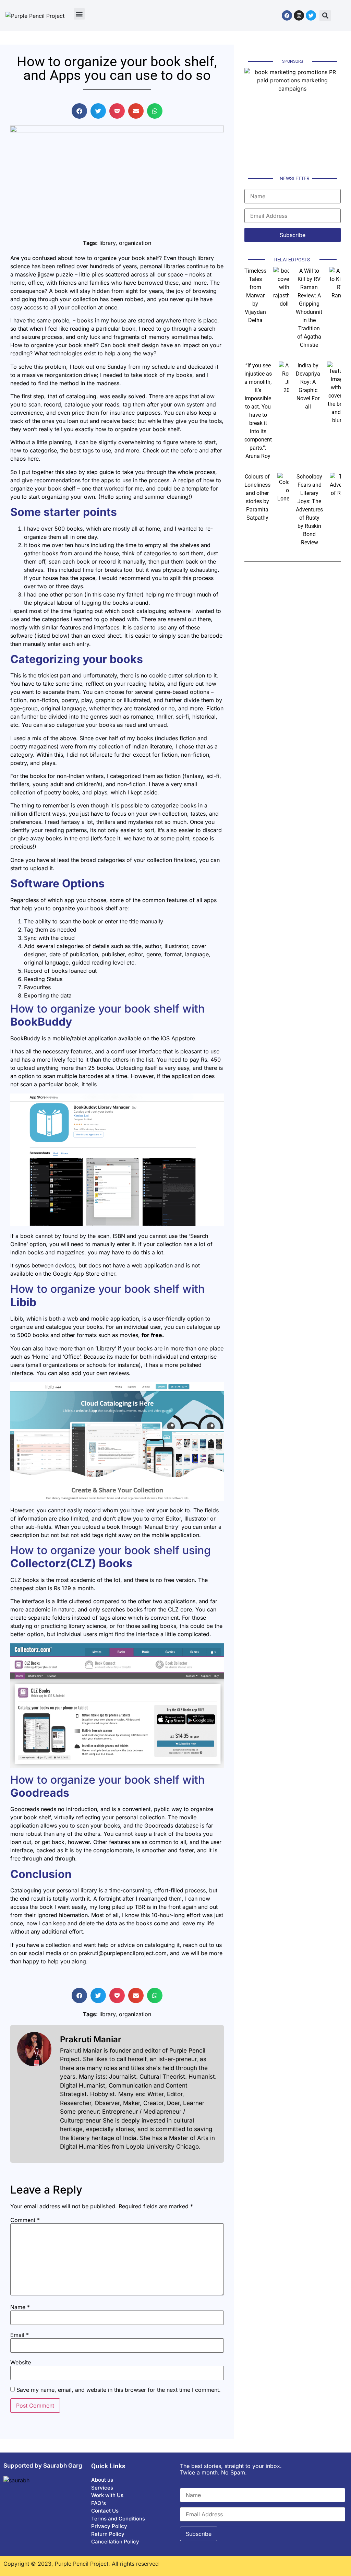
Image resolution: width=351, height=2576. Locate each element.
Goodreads (40, 1793)
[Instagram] (299, 15)
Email (20, 2335)
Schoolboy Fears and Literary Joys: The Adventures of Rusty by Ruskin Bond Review (309, 510)
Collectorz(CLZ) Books (71, 1563)
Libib (23, 1302)
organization (135, 243)
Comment (25, 2220)
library (107, 243)
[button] (79, 14)
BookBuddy (41, 1022)
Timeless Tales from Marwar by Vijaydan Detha (255, 296)
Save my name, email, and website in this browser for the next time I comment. (119, 2390)
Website (21, 2362)
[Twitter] (311, 15)
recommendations (58, 480)
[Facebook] (287, 15)
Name (20, 2307)
